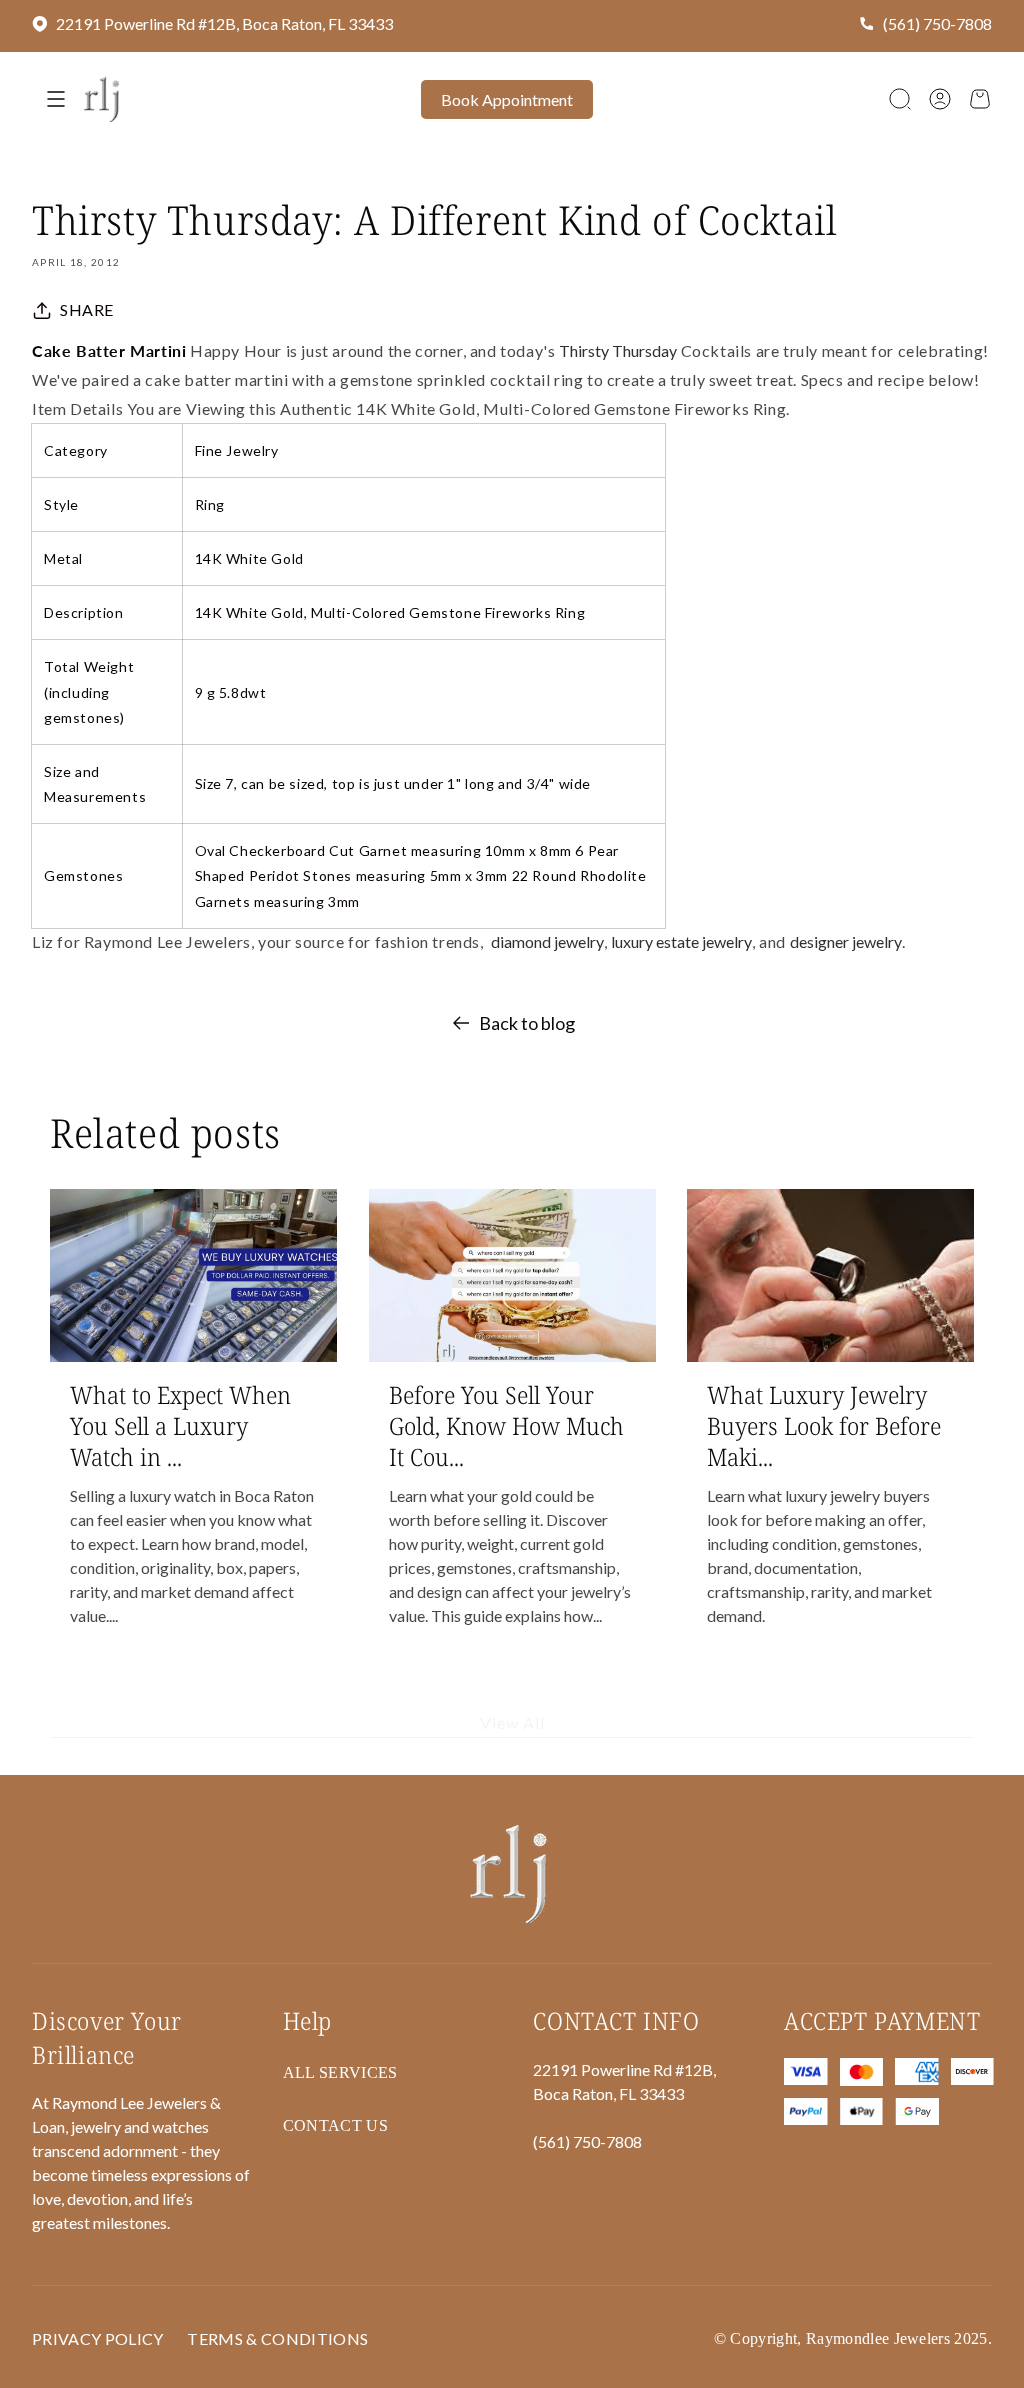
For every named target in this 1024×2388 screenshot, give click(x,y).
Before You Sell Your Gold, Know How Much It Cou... (506, 1426)
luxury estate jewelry (681, 941)
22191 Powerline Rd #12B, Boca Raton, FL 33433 (224, 23)
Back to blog (527, 1023)
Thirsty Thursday (618, 350)
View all (512, 1723)
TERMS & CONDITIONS (277, 2338)
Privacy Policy (97, 2338)
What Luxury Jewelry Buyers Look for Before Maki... (824, 1426)
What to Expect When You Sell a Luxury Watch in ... (180, 1426)
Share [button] (87, 309)
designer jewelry (846, 941)
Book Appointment (507, 99)
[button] (900, 99)
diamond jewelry (547, 941)
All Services (340, 2072)
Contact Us (335, 2125)
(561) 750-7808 (937, 23)
